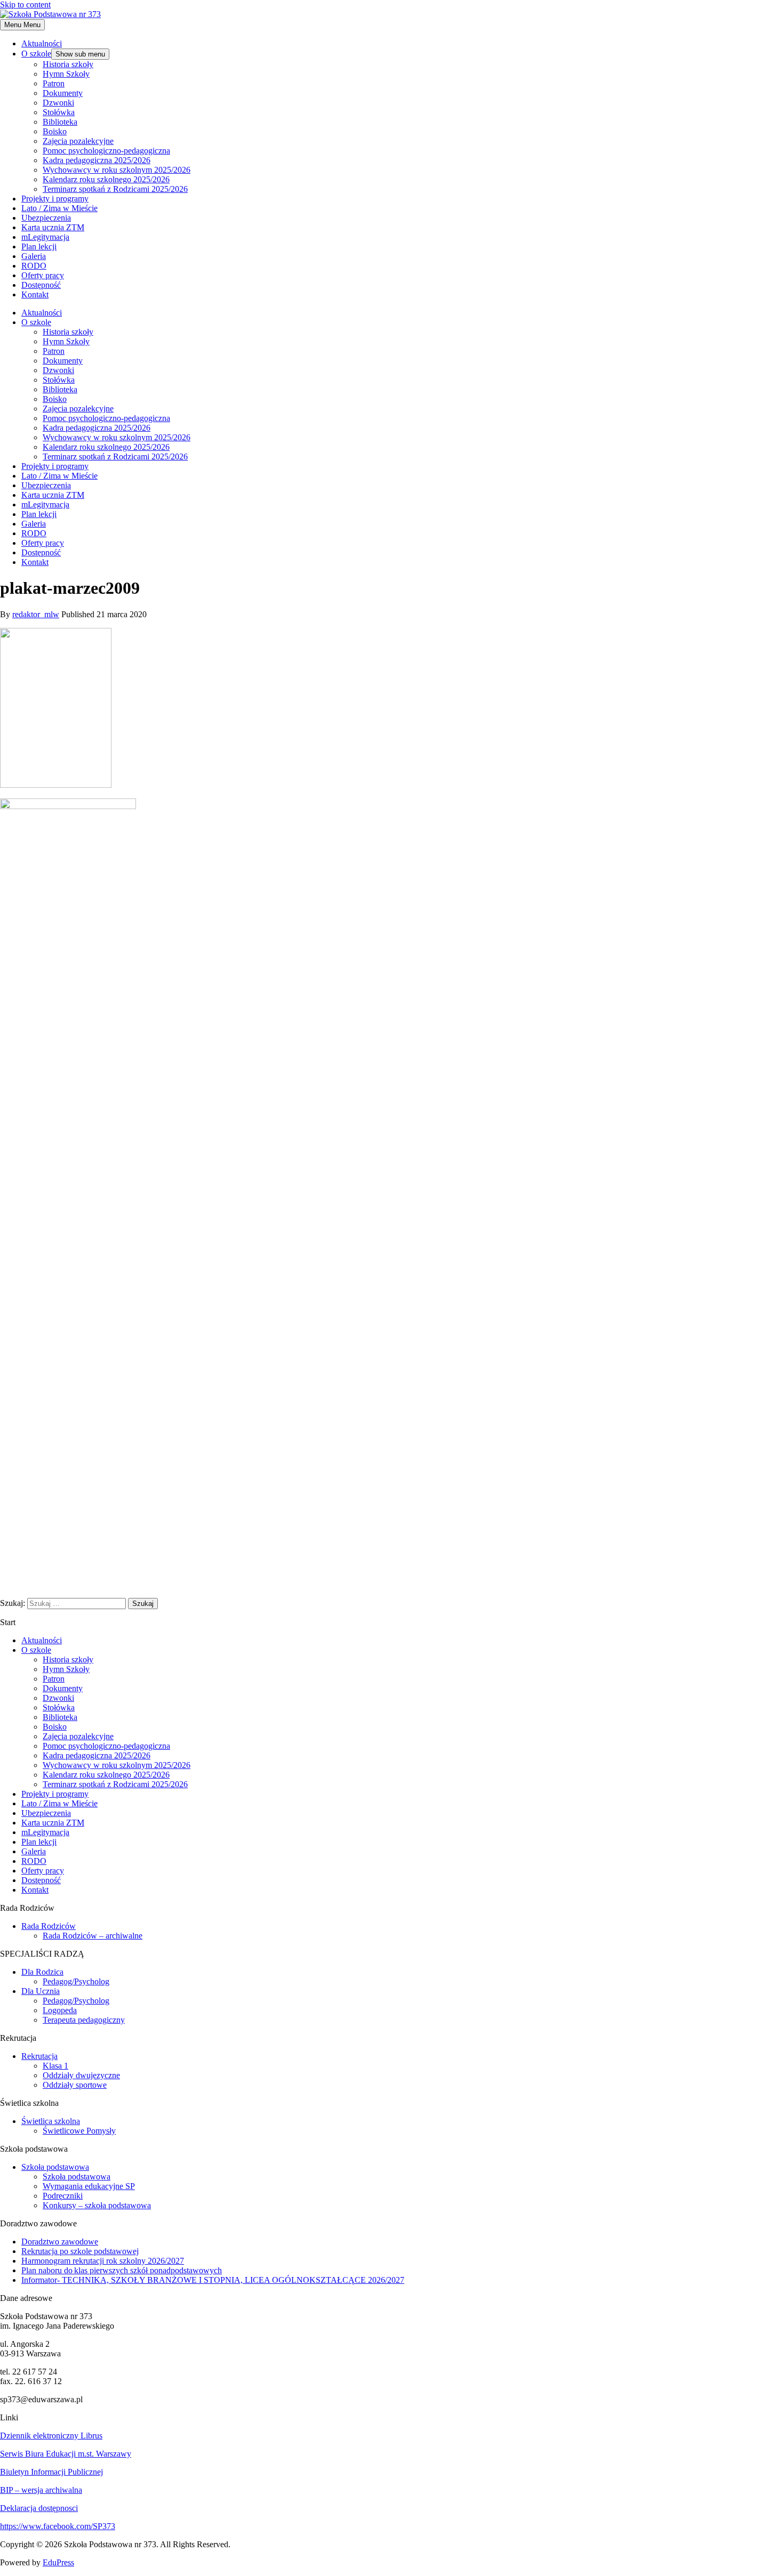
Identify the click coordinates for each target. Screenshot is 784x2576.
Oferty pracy (43, 275)
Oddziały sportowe (75, 2085)
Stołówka (59, 112)
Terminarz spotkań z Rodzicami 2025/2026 (115, 189)
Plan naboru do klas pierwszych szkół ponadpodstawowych (122, 2270)
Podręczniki (63, 2196)
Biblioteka (60, 122)
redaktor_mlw (36, 614)
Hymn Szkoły (66, 74)
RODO (34, 266)
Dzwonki (58, 103)
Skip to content (25, 5)
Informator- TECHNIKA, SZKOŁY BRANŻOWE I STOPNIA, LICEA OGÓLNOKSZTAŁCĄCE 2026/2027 (213, 2280)
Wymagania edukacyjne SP (89, 2186)
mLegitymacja (45, 237)
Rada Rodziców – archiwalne (93, 1936)
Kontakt (35, 294)
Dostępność (41, 285)
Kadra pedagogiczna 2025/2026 (97, 160)
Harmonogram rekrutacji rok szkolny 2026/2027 (103, 2261)
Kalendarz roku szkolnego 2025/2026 (106, 179)
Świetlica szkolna (51, 2121)
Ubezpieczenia (46, 218)
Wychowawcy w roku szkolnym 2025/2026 (117, 170)
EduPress (58, 2562)
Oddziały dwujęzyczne (81, 2075)
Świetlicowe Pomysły (79, 2131)
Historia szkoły (68, 64)
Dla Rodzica (42, 1972)
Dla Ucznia (41, 1991)
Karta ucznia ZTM (53, 227)
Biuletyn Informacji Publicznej (51, 2472)
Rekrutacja (39, 2056)
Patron (54, 83)
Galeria (34, 256)
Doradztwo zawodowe (60, 2242)
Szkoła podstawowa (55, 2167)
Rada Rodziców (49, 1926)
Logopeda (60, 2010)
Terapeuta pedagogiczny (84, 2020)
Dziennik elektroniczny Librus (51, 2436)
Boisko (55, 131)
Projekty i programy (55, 199)
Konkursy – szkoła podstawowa (97, 2205)
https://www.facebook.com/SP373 (58, 2526)
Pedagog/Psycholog (76, 1981)
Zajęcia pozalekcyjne (78, 141)
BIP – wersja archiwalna (41, 2490)
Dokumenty (63, 93)
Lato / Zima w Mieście (59, 208)
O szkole (36, 54)
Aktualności (42, 43)
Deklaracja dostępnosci (39, 2508)
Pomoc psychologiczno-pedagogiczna (106, 151)
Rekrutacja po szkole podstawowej (80, 2251)
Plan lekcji (39, 247)
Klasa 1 (55, 2066)
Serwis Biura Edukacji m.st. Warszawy (66, 2454)
